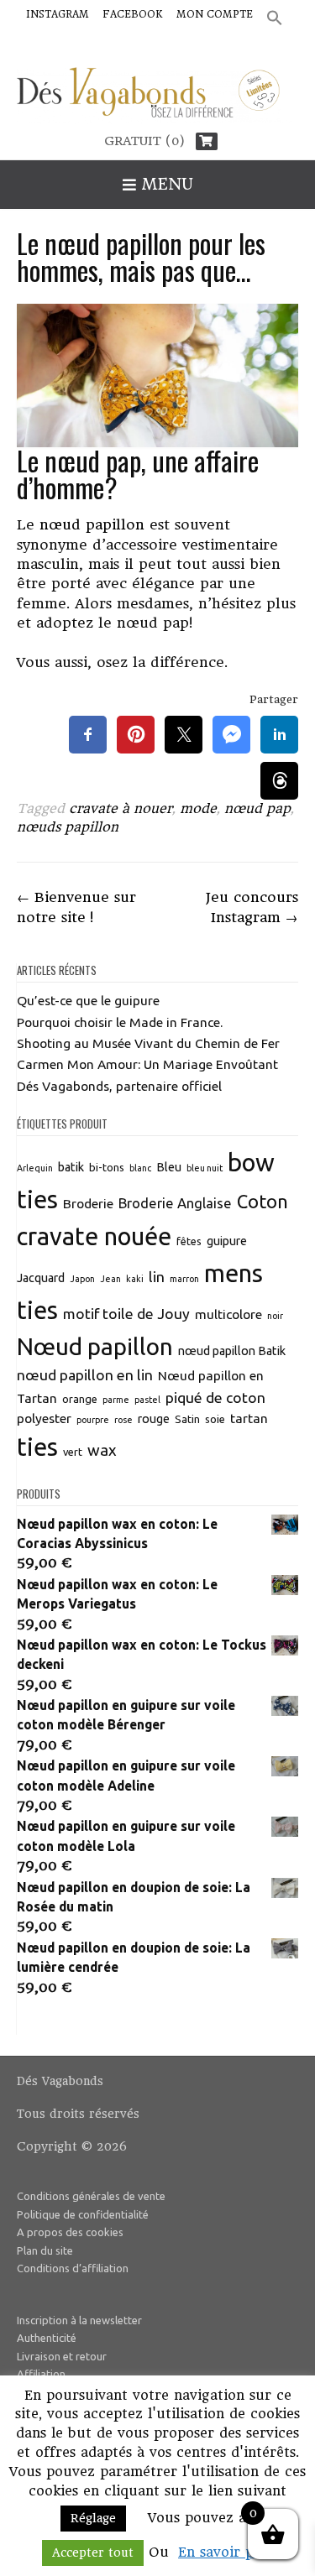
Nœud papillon (95, 1346)
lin (157, 1277)
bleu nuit (205, 1168)
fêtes (189, 1241)
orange (80, 1399)
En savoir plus (226, 2552)
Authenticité (47, 2338)
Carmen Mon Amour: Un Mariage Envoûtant (147, 1064)
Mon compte (215, 14)
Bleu (169, 1167)
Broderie (88, 1203)
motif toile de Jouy (126, 1314)
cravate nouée (94, 1236)
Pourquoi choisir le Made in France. (120, 1022)
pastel (147, 1400)
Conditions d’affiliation (73, 2268)
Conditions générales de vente (91, 2196)
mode (198, 808)
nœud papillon (92, 524)
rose (123, 1420)
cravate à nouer (121, 808)
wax (102, 1450)
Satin (187, 1419)
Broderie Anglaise (175, 1203)
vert (73, 1452)
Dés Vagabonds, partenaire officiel (119, 1086)
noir (275, 1316)
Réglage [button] (93, 2518)
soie (215, 1419)
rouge (154, 1419)
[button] (275, 19)
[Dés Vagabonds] (157, 96)
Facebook (133, 14)
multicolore (228, 1314)
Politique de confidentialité (83, 2214)
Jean (110, 1279)
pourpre (93, 1420)
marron (184, 1279)
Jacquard (41, 1278)
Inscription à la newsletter (79, 2320)
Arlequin (35, 1168)
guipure (227, 1241)
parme (116, 1400)
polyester (44, 1418)
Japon (82, 1279)
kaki (135, 1279)
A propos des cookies (70, 2232)
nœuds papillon (68, 827)
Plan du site (45, 2250)
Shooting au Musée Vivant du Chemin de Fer (148, 1043)
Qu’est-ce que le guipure (88, 1000)
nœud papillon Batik (232, 1351)
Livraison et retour (62, 2356)
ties (37, 1447)
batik (71, 1167)
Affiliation (41, 2374)
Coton (262, 1202)
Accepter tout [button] (93, 2553)
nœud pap (257, 808)
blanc (140, 1168)
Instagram (58, 14)
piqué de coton (215, 1398)
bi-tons (107, 1167)
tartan (249, 1418)
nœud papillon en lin (85, 1375)
